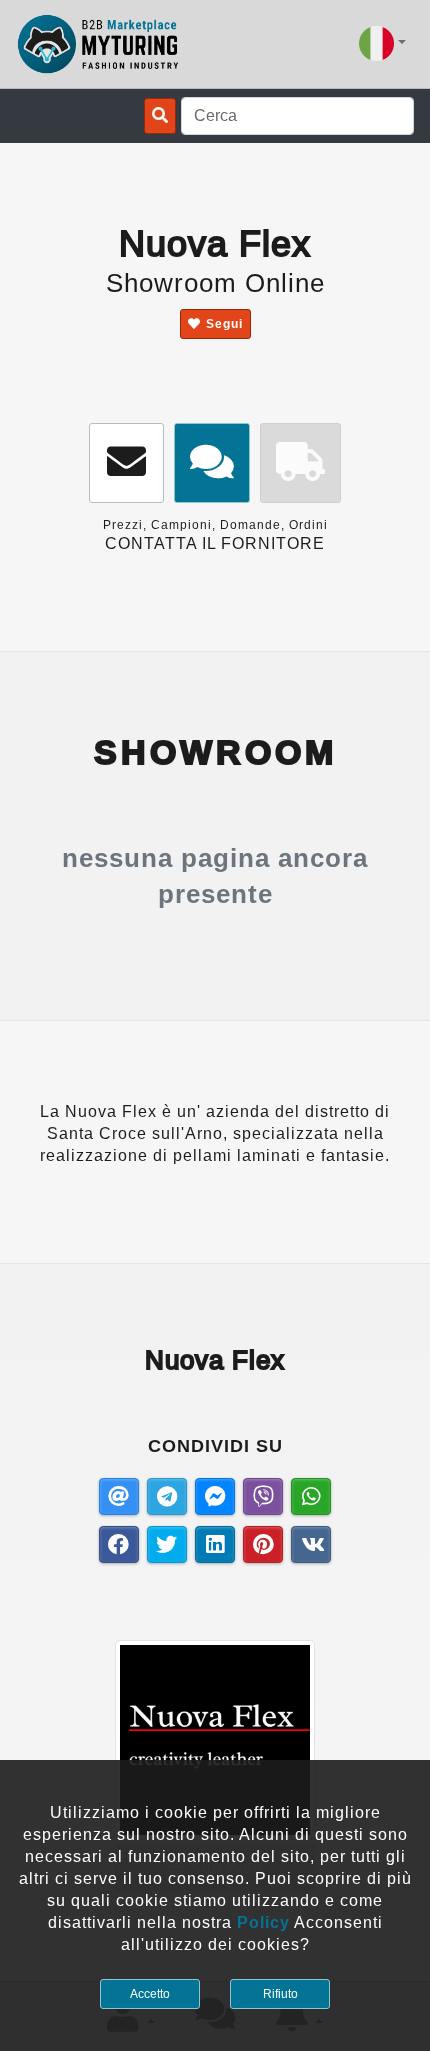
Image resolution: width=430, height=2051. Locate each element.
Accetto (150, 1994)
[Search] (160, 116)
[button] (212, 463)
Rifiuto (280, 1994)
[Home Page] (98, 44)
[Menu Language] (382, 43)
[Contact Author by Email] (126, 463)
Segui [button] (224, 324)
